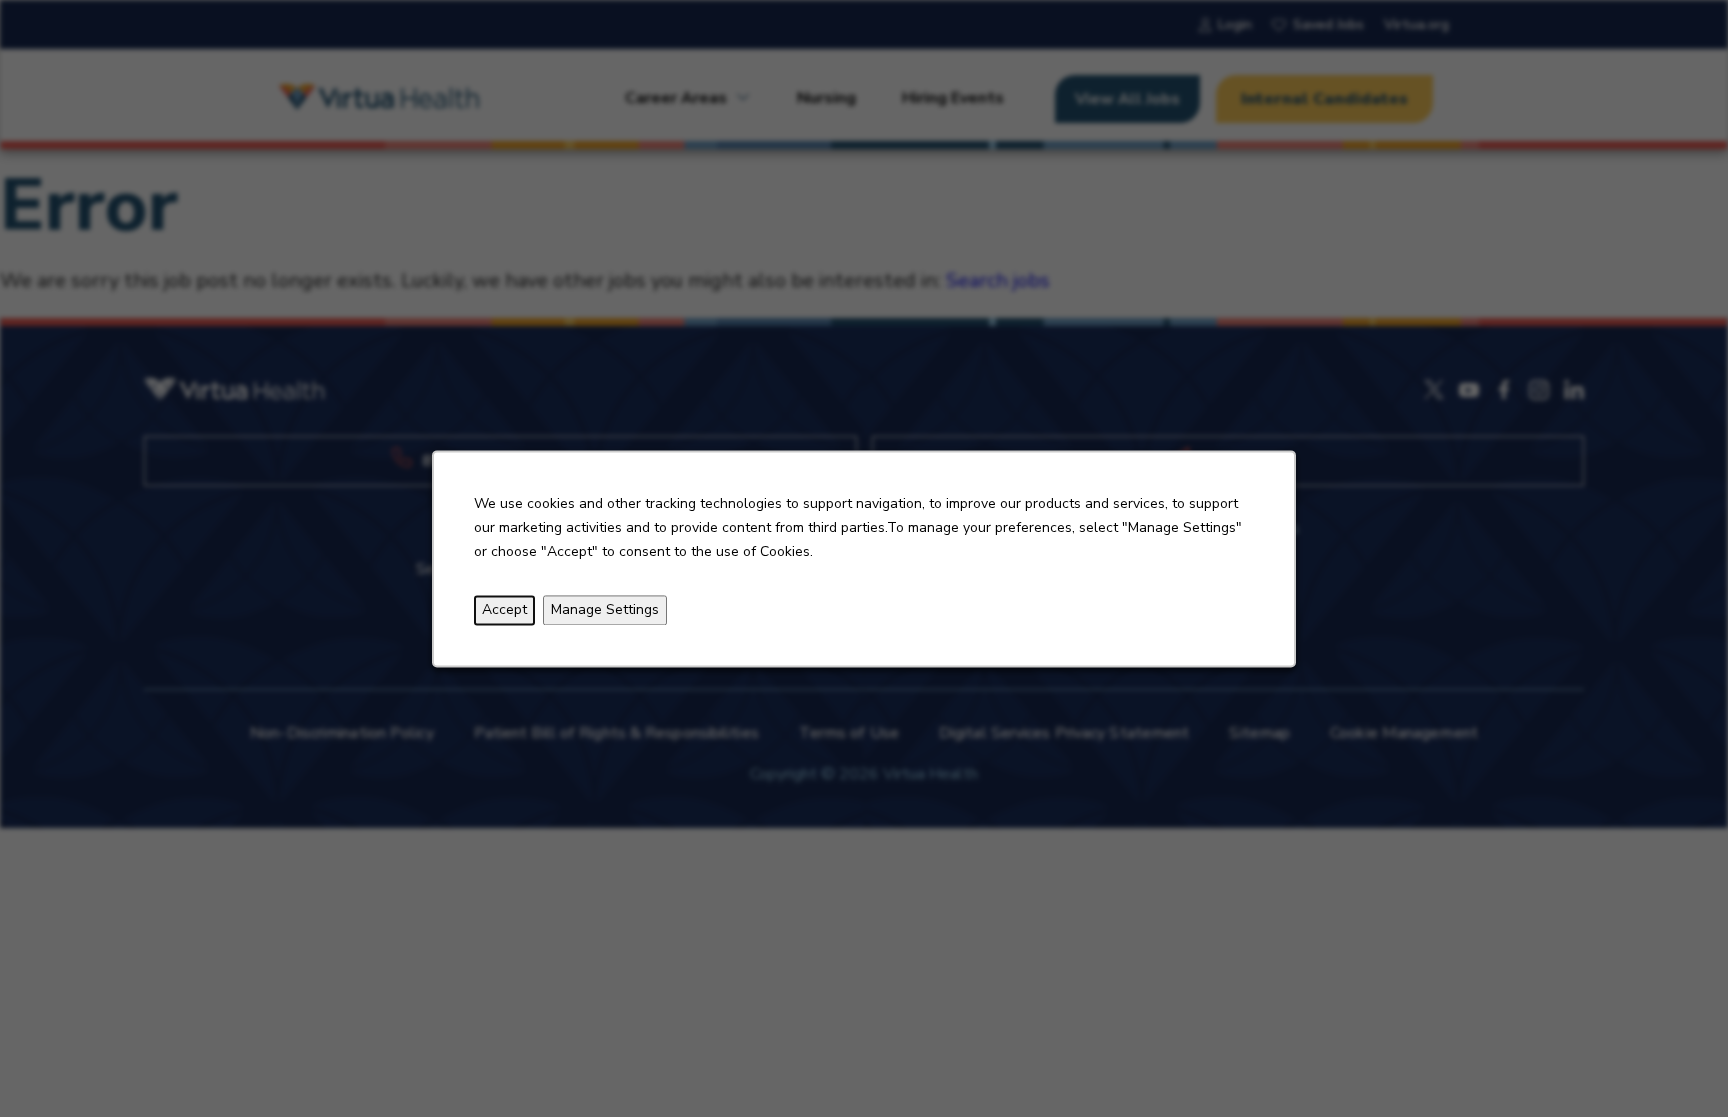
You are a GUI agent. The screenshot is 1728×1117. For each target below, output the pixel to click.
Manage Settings (605, 609)
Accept (504, 609)
